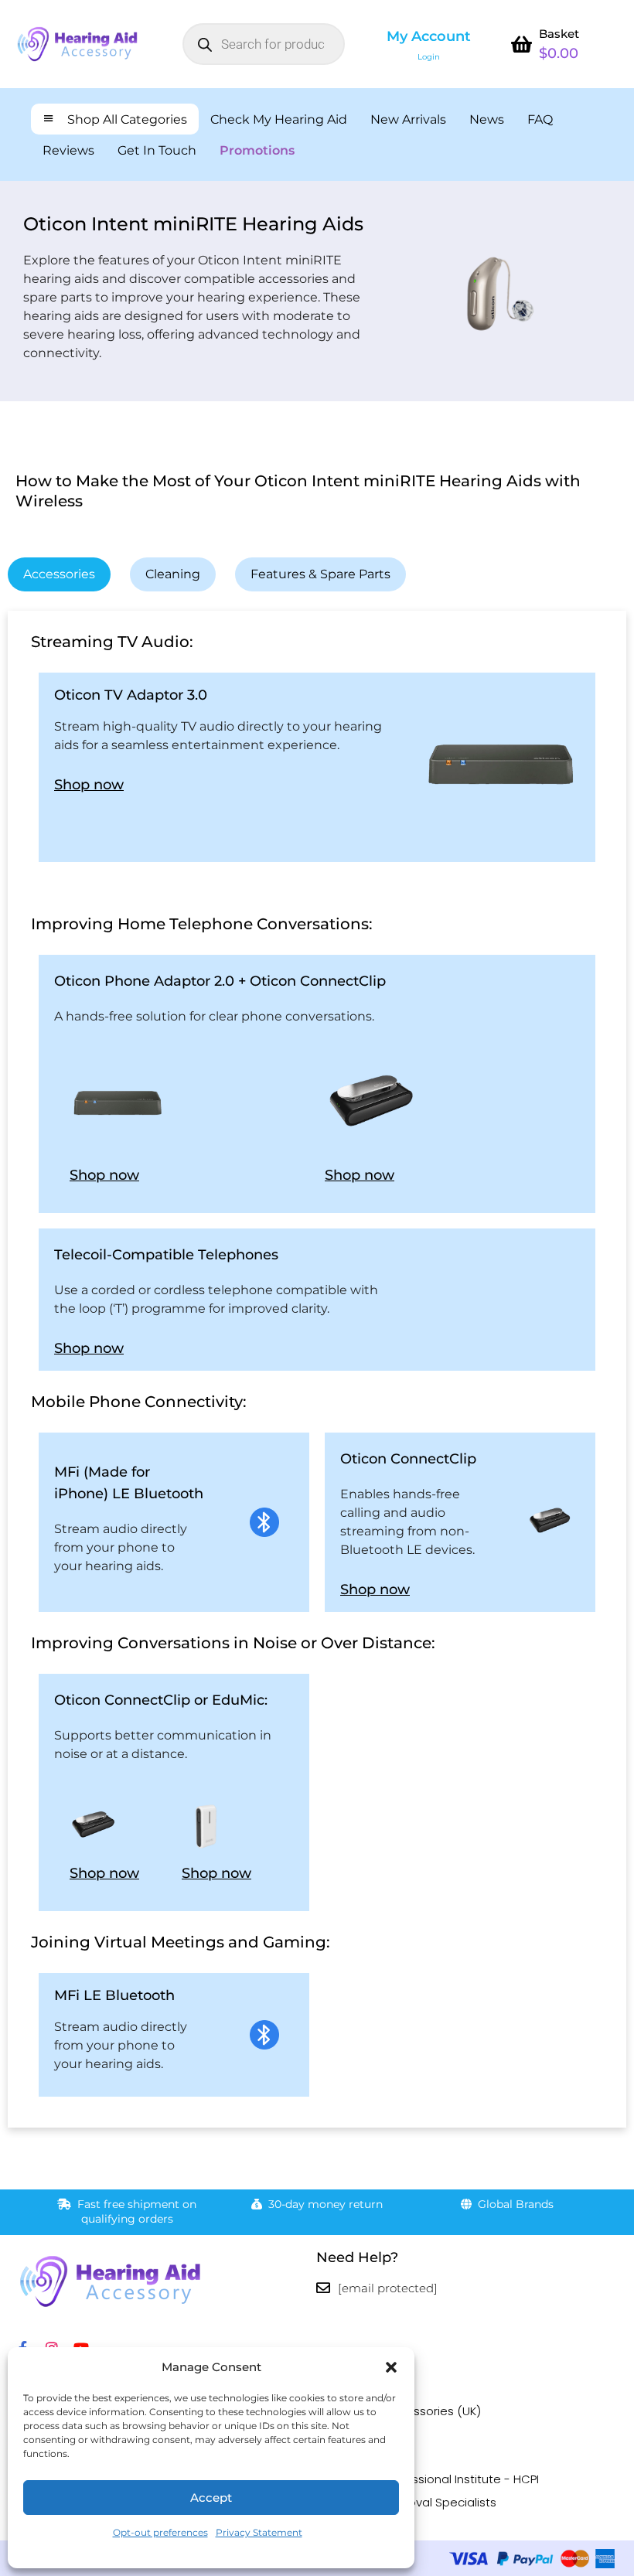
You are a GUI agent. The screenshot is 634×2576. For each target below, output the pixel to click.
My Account (429, 36)
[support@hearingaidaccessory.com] (323, 2288)
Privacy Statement (259, 2532)
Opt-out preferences (160, 2532)
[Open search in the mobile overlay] (264, 44)
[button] (391, 2367)
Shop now (89, 785)
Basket (559, 34)
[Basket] (522, 44)
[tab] (59, 574)
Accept (211, 2498)
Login (429, 57)
